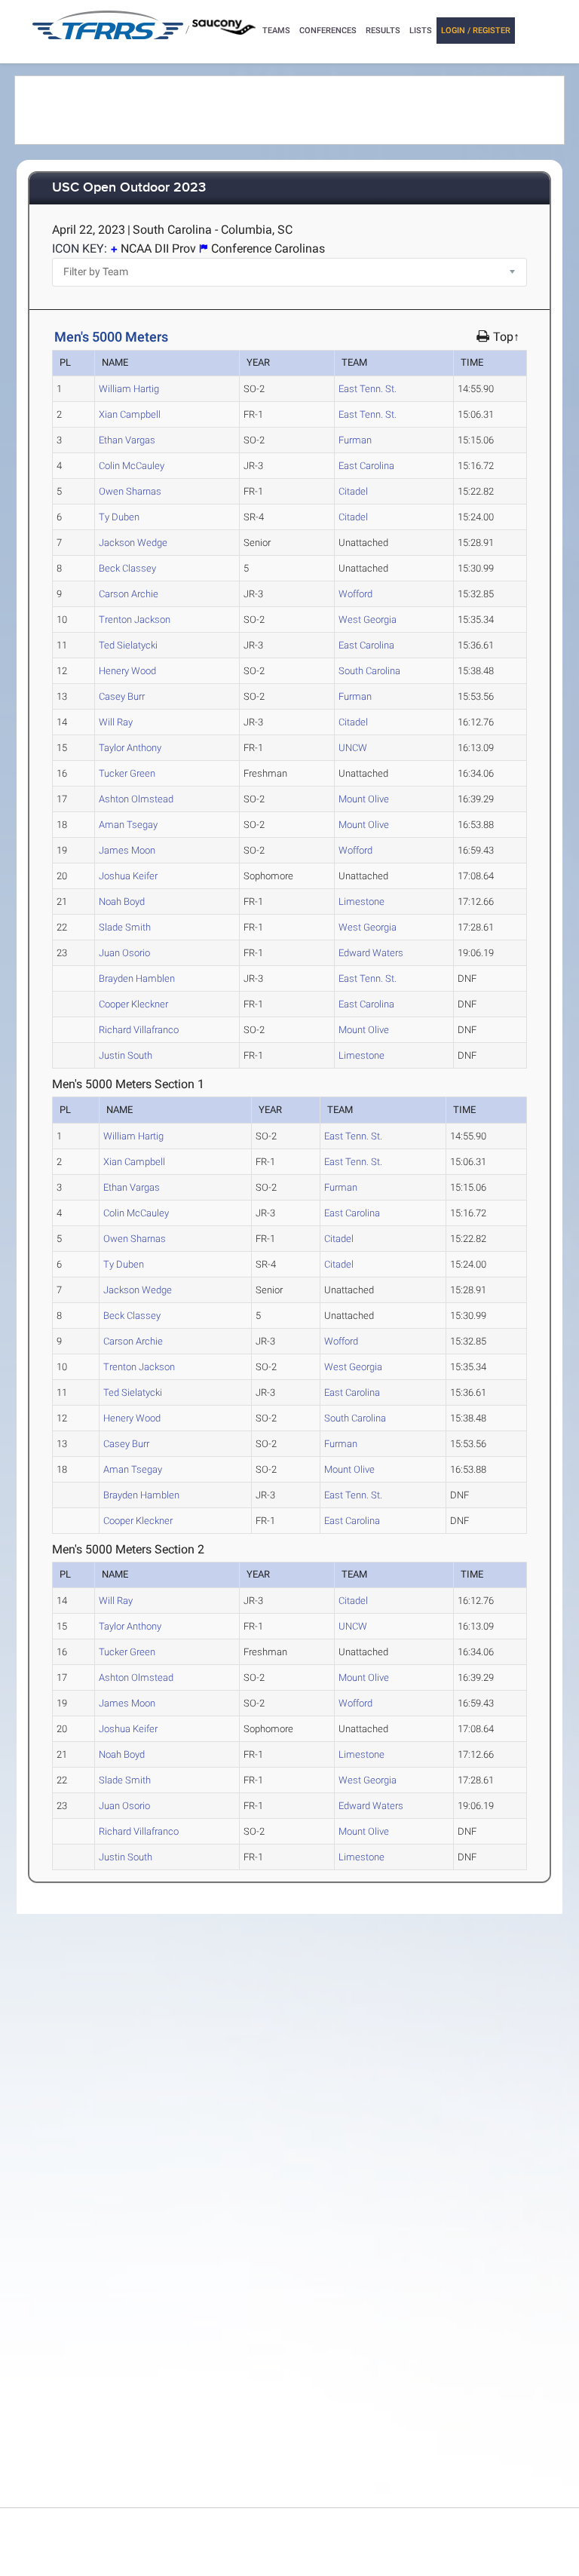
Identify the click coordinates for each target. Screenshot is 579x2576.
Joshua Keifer (128, 876)
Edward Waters (371, 953)
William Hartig (129, 389)
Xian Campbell (130, 414)
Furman (355, 440)
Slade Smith (125, 927)
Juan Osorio (124, 953)
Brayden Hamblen (137, 978)
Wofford (355, 594)
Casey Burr (122, 696)
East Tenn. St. (368, 389)
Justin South (126, 1055)
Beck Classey (127, 568)
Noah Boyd (122, 902)
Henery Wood (127, 671)
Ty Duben (119, 517)
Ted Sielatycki (128, 645)
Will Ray (116, 722)
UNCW (353, 748)
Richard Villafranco (139, 1030)
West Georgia (368, 619)
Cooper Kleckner (133, 1004)
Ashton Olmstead (136, 799)
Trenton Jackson (135, 619)
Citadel (353, 491)
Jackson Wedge (133, 543)
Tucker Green (127, 773)
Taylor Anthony (130, 748)
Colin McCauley (132, 466)
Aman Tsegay (128, 825)
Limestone (361, 902)
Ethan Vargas (127, 440)
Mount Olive (364, 799)
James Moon (127, 850)
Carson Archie (129, 594)
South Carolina (369, 671)
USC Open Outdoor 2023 (129, 188)
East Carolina (366, 466)
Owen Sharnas (130, 491)
